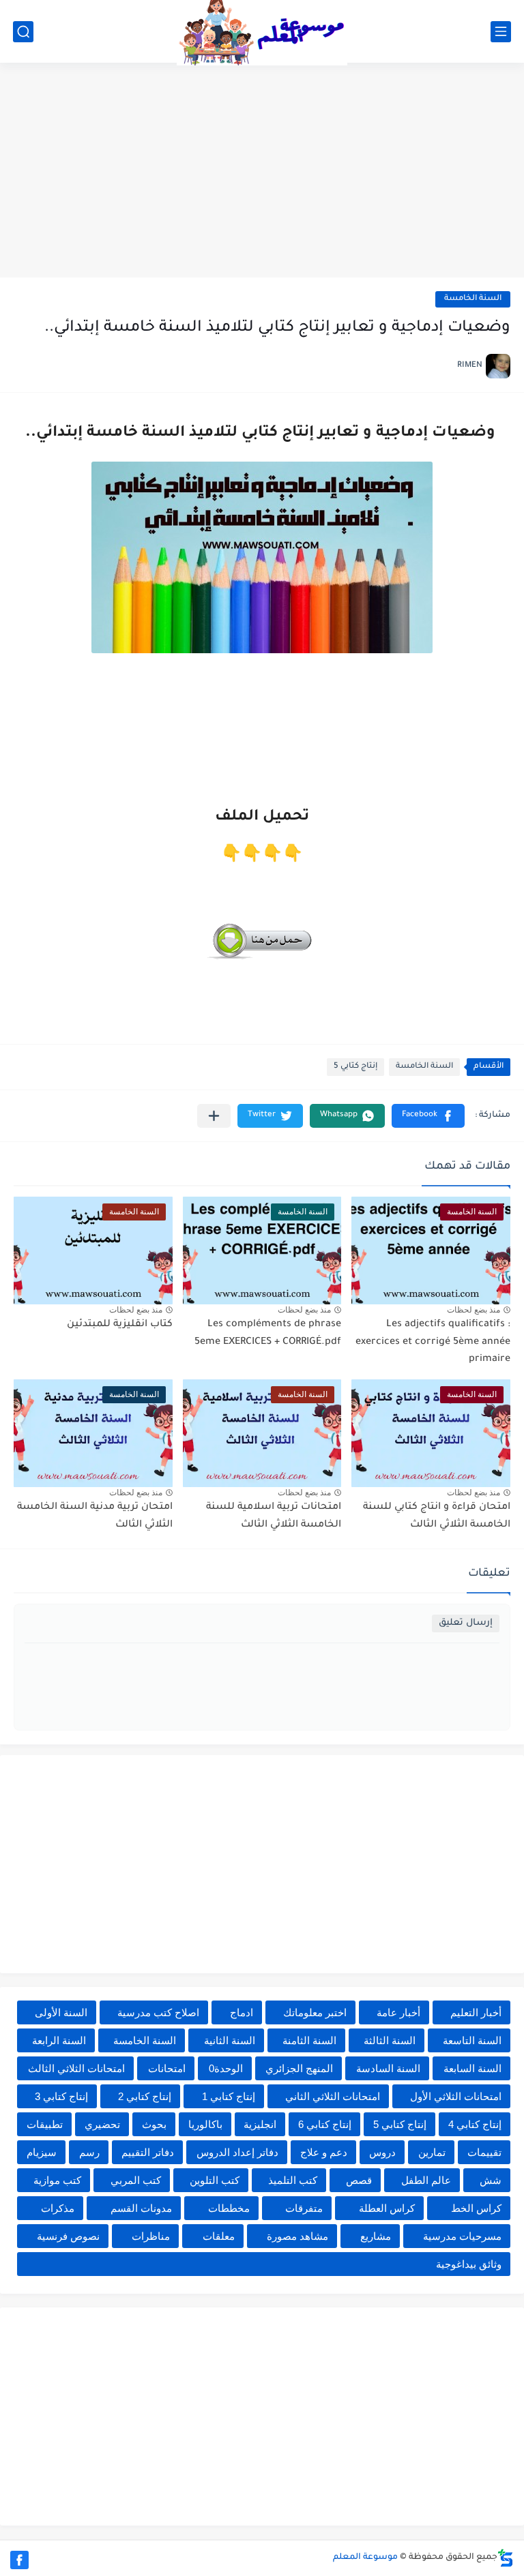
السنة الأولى (61, 2012)
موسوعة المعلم (365, 2558)
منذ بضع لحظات (474, 1310)
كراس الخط (476, 2208)
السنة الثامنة (309, 2040)
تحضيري (102, 2124)
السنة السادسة (388, 2068)
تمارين (432, 2152)
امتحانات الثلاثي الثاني (333, 2096)
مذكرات (58, 2208)
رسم (89, 2152)
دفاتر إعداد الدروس (237, 2152)
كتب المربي (136, 2180)
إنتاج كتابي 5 (355, 1067)
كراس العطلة (387, 2208)
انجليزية (260, 2124)
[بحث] (23, 32)
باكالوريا (205, 2124)
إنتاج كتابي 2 (145, 2096)
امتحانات (167, 2068)
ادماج (242, 2012)
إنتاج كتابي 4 (475, 2124)
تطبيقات (45, 2124)
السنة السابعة (472, 2068)
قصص (359, 2180)
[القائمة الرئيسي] (501, 32)
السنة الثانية (230, 2040)
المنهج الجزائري (299, 2068)
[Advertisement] (262, 172)
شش (491, 2180)
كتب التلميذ (293, 2180)
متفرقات (304, 2208)
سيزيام (42, 2152)
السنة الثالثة (390, 2040)
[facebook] (19, 2560)
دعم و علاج (324, 2152)
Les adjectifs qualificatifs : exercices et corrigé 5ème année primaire (433, 1342)
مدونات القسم (141, 2208)
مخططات (229, 2208)
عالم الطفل (426, 2180)
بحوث (154, 2124)
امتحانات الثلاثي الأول (456, 2096)
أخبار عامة (398, 2012)
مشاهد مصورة (297, 2236)
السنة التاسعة (472, 2040)
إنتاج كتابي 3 (61, 2096)
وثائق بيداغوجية (469, 2264)
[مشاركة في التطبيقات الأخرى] (214, 1116)
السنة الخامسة (473, 299)
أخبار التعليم (476, 2012)
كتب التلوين (215, 2180)
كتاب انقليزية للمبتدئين (120, 1325)
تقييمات (484, 2152)
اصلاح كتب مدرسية (158, 2012)
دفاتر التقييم (148, 2152)
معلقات (219, 2236)
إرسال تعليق (466, 1623)
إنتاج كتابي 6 (325, 2124)
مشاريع (376, 2236)
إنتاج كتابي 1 (229, 2096)
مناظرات (151, 2236)
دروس (382, 2152)
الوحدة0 (226, 2068)
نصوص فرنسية (68, 2236)
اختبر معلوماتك (315, 2012)
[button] (428, 1116)
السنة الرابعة (59, 2040)
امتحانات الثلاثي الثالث (76, 2068)
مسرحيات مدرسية (462, 2236)
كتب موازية (57, 2180)
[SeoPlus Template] (506, 2558)
